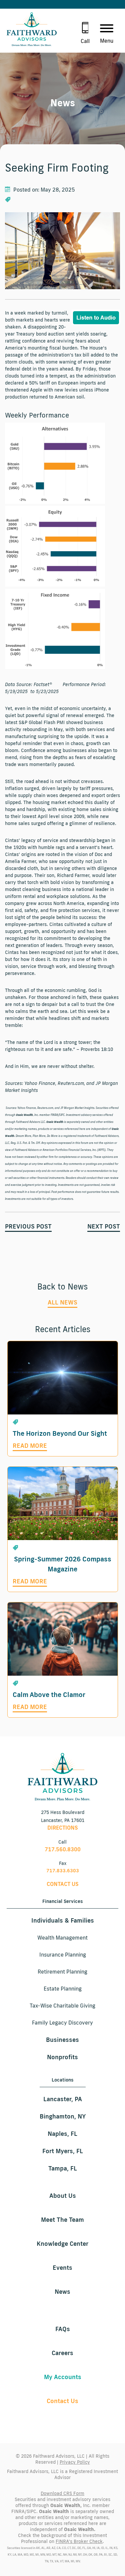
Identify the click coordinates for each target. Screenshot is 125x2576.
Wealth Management (62, 1938)
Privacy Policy (75, 2462)
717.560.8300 (63, 1849)
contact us (63, 1884)
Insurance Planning (63, 1955)
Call (85, 41)
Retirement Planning (62, 1972)
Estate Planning (63, 1989)
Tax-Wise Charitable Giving (62, 2006)
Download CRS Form (62, 2493)
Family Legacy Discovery (62, 2023)
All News (62, 1302)
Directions (63, 1828)
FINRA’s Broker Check (79, 2541)
